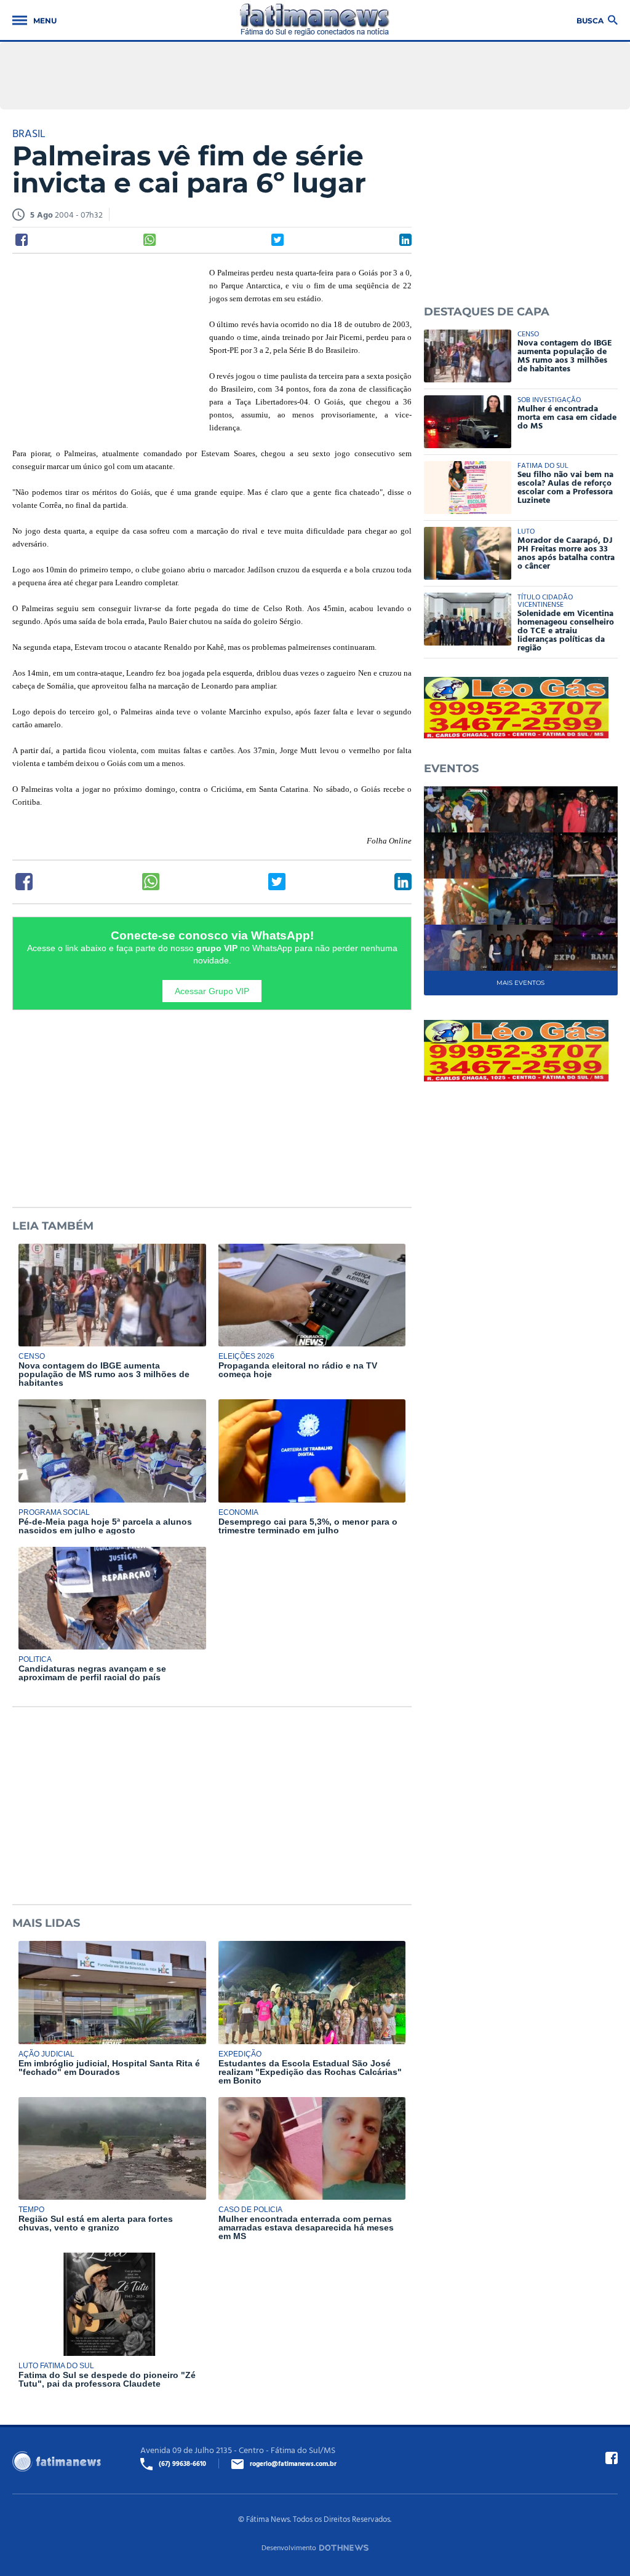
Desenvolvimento (289, 2547)
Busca (590, 20)
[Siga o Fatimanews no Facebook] (612, 2458)
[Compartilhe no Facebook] (22, 240)
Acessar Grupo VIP (212, 991)
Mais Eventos (520, 983)
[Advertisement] (105, 346)
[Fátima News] (315, 20)
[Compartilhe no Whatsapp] (150, 240)
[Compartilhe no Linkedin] (405, 240)
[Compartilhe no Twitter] (277, 240)
